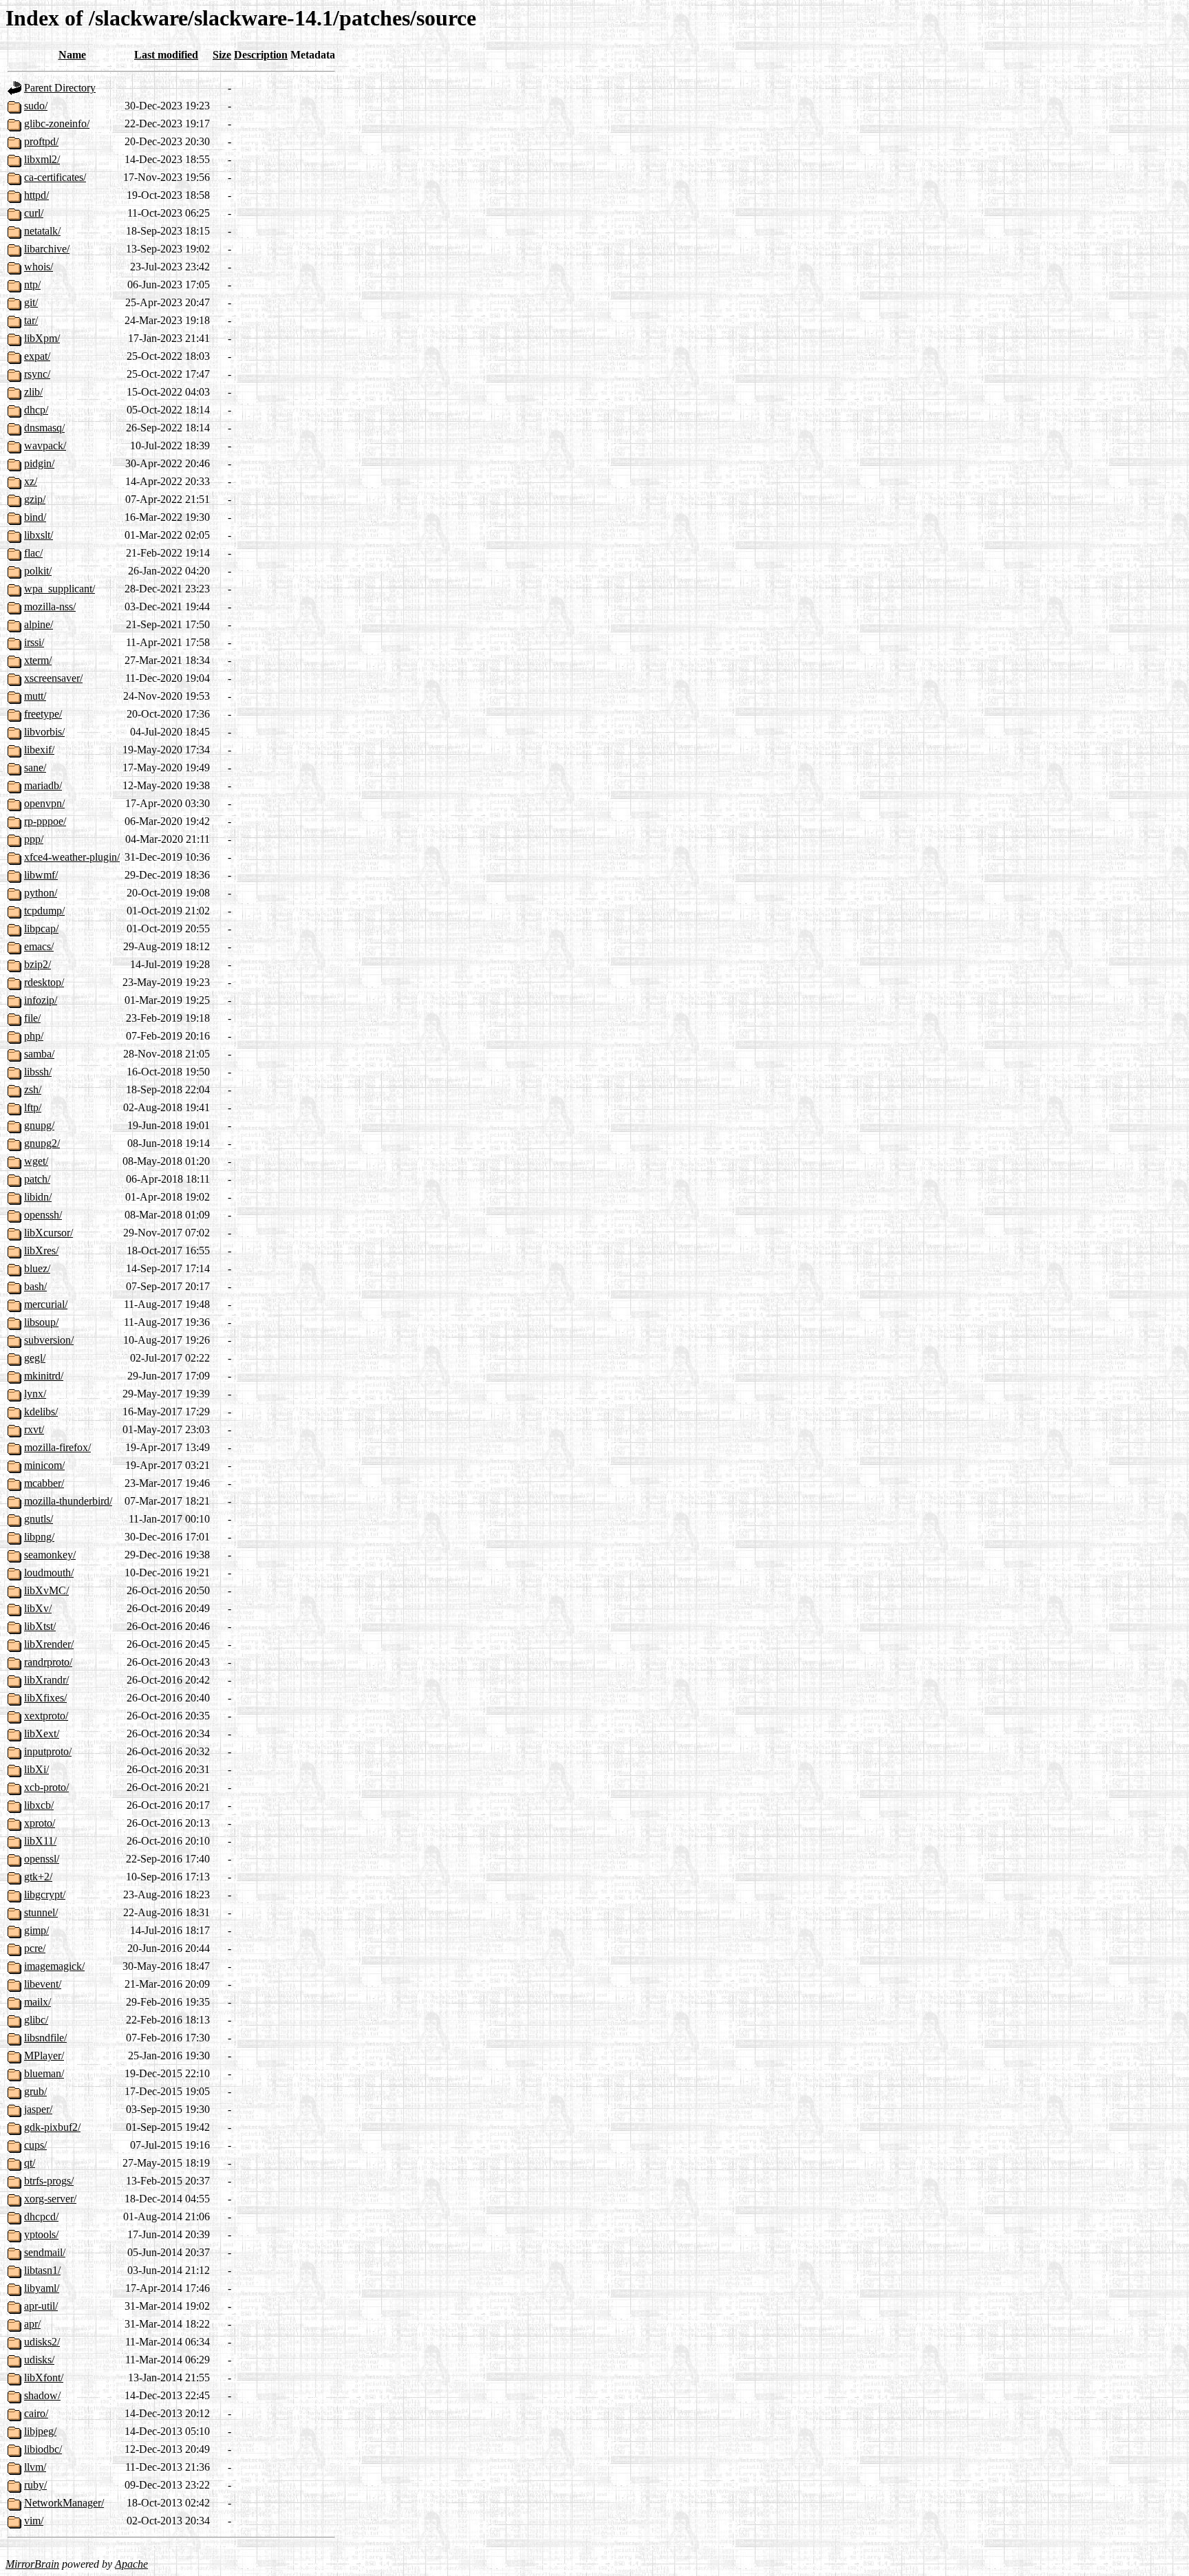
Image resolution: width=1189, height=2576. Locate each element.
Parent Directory (60, 88)
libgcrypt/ (45, 1895)
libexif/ (39, 750)
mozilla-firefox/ (57, 1447)
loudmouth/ (49, 1573)
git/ (31, 302)
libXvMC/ (46, 1590)
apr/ (32, 2324)
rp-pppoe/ (45, 821)
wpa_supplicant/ (60, 589)
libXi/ (36, 1769)
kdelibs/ (41, 1412)
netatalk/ (42, 231)
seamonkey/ (50, 1555)
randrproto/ (48, 1662)
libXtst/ (40, 1626)
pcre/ (35, 1948)
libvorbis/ (44, 732)
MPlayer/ (44, 2056)
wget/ (36, 1161)
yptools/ (41, 2234)
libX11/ (40, 1841)
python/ (41, 893)
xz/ (31, 481)
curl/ (34, 213)
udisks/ (39, 2360)
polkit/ (38, 571)
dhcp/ (36, 410)
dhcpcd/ (41, 2217)
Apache (131, 2564)
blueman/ (44, 2073)
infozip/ (41, 1000)
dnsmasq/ (44, 428)
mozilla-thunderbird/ (68, 1501)
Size (222, 55)
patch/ (37, 1179)
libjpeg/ (40, 2431)
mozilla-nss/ (50, 607)
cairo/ (36, 2413)
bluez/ (37, 1268)
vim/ (34, 2521)
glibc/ (36, 2020)
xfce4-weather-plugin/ (72, 857)
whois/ (39, 267)
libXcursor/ (49, 1233)
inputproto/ (48, 1751)
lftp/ (33, 1107)
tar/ (31, 320)
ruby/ (35, 2485)
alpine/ (39, 624)
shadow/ (42, 2395)
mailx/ (38, 2002)
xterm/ (38, 660)
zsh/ (33, 1090)
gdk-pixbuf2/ (52, 2127)
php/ (34, 1036)
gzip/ (35, 499)
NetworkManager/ (64, 2503)
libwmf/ (41, 875)
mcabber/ (44, 1483)
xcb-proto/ (46, 1787)
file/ (32, 1018)
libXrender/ (49, 1644)
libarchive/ (47, 249)
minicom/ (44, 1465)
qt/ (30, 2163)
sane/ (35, 768)
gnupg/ (39, 1125)
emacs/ (39, 946)
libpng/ (39, 1537)
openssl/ (42, 1859)
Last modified (166, 55)
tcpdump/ (44, 911)
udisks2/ (42, 2342)
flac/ (33, 553)
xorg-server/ (50, 2199)
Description (261, 55)
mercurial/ (46, 1304)
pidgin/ (39, 463)
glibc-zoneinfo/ (57, 124)
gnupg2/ (42, 1143)
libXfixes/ (45, 1698)
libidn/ (38, 1197)
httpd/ (36, 195)
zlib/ (33, 392)
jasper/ (38, 2109)
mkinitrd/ (44, 1376)
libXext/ (42, 1734)
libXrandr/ (46, 1680)
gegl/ (35, 1358)
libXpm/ (42, 338)
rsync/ (37, 374)
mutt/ (35, 696)
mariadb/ (43, 785)
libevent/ (43, 1984)
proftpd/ (41, 141)
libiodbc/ (43, 2449)
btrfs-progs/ (49, 2181)
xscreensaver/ (53, 678)
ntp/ (32, 285)
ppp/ (34, 839)
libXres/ (41, 1251)
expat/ (37, 356)
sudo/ (36, 106)
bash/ (35, 1286)
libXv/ (38, 1608)
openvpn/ (44, 803)
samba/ (39, 1054)
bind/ (35, 517)
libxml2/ (42, 159)
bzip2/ (38, 964)
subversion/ (49, 1340)
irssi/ (34, 642)
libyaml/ (42, 2288)
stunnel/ (41, 1912)
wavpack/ (45, 446)
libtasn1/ (42, 2270)
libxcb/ (39, 1805)
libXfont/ (44, 2378)
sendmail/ (45, 2252)
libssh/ (38, 1072)
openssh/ (43, 1215)
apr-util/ (41, 2306)
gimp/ (36, 1930)
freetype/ (43, 714)
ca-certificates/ (55, 177)
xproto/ (40, 1823)
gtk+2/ (38, 1877)
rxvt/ (34, 1429)
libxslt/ (39, 535)
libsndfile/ (45, 2038)
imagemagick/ (54, 1966)
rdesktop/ (44, 982)
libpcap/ (41, 929)
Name (72, 55)
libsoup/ (41, 1322)
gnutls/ (39, 1519)
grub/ (35, 2091)
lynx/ (35, 1394)
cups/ (35, 2145)
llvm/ (35, 2467)
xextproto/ (46, 1716)
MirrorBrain (32, 2564)
